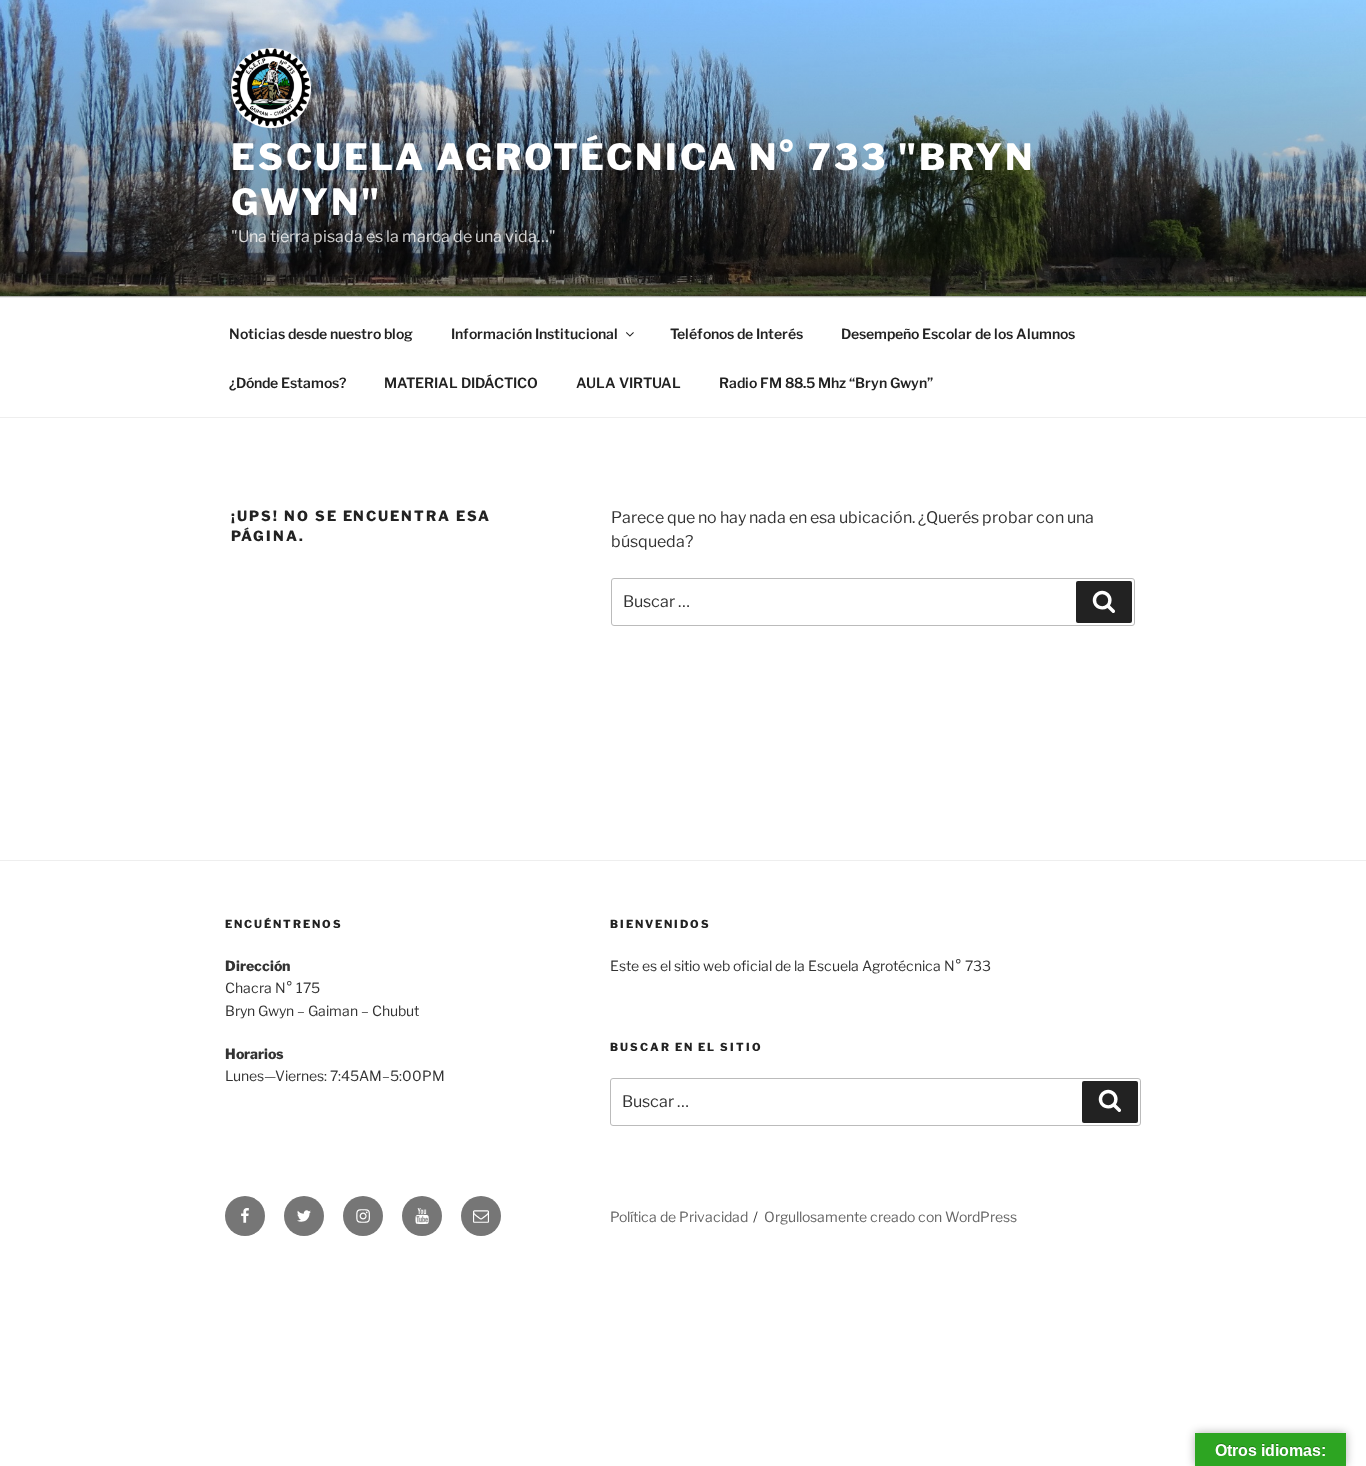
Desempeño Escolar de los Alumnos (958, 333)
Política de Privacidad (679, 1216)
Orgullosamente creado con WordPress (890, 1216)
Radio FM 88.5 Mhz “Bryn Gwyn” (826, 382)
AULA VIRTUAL (628, 382)
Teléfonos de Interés (736, 333)
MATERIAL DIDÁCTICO (461, 382)
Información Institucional (534, 333)
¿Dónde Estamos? (287, 382)
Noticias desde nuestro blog (321, 333)
